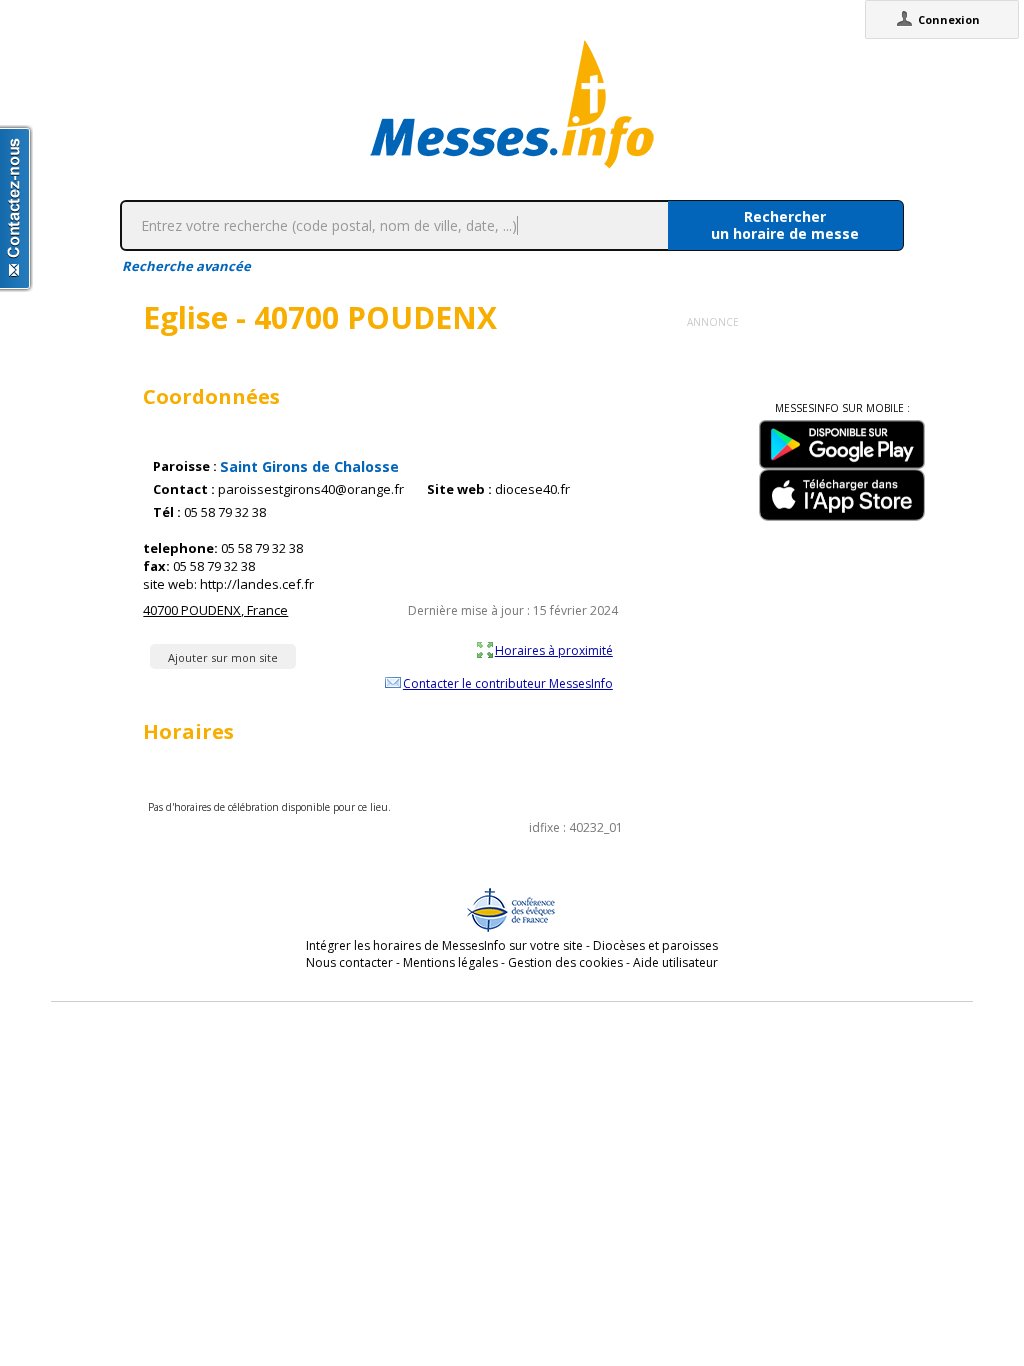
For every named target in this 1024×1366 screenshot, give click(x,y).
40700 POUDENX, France (215, 610)
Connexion (949, 19)
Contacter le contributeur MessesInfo (508, 683)
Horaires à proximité (554, 650)
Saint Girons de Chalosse (309, 466)
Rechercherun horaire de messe (785, 225)
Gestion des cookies (565, 962)
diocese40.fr (532, 489)
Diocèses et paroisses (655, 945)
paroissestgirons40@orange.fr (311, 489)
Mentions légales (450, 962)
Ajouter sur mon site (223, 657)
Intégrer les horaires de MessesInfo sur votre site (444, 945)
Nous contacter (349, 962)
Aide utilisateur (675, 962)
